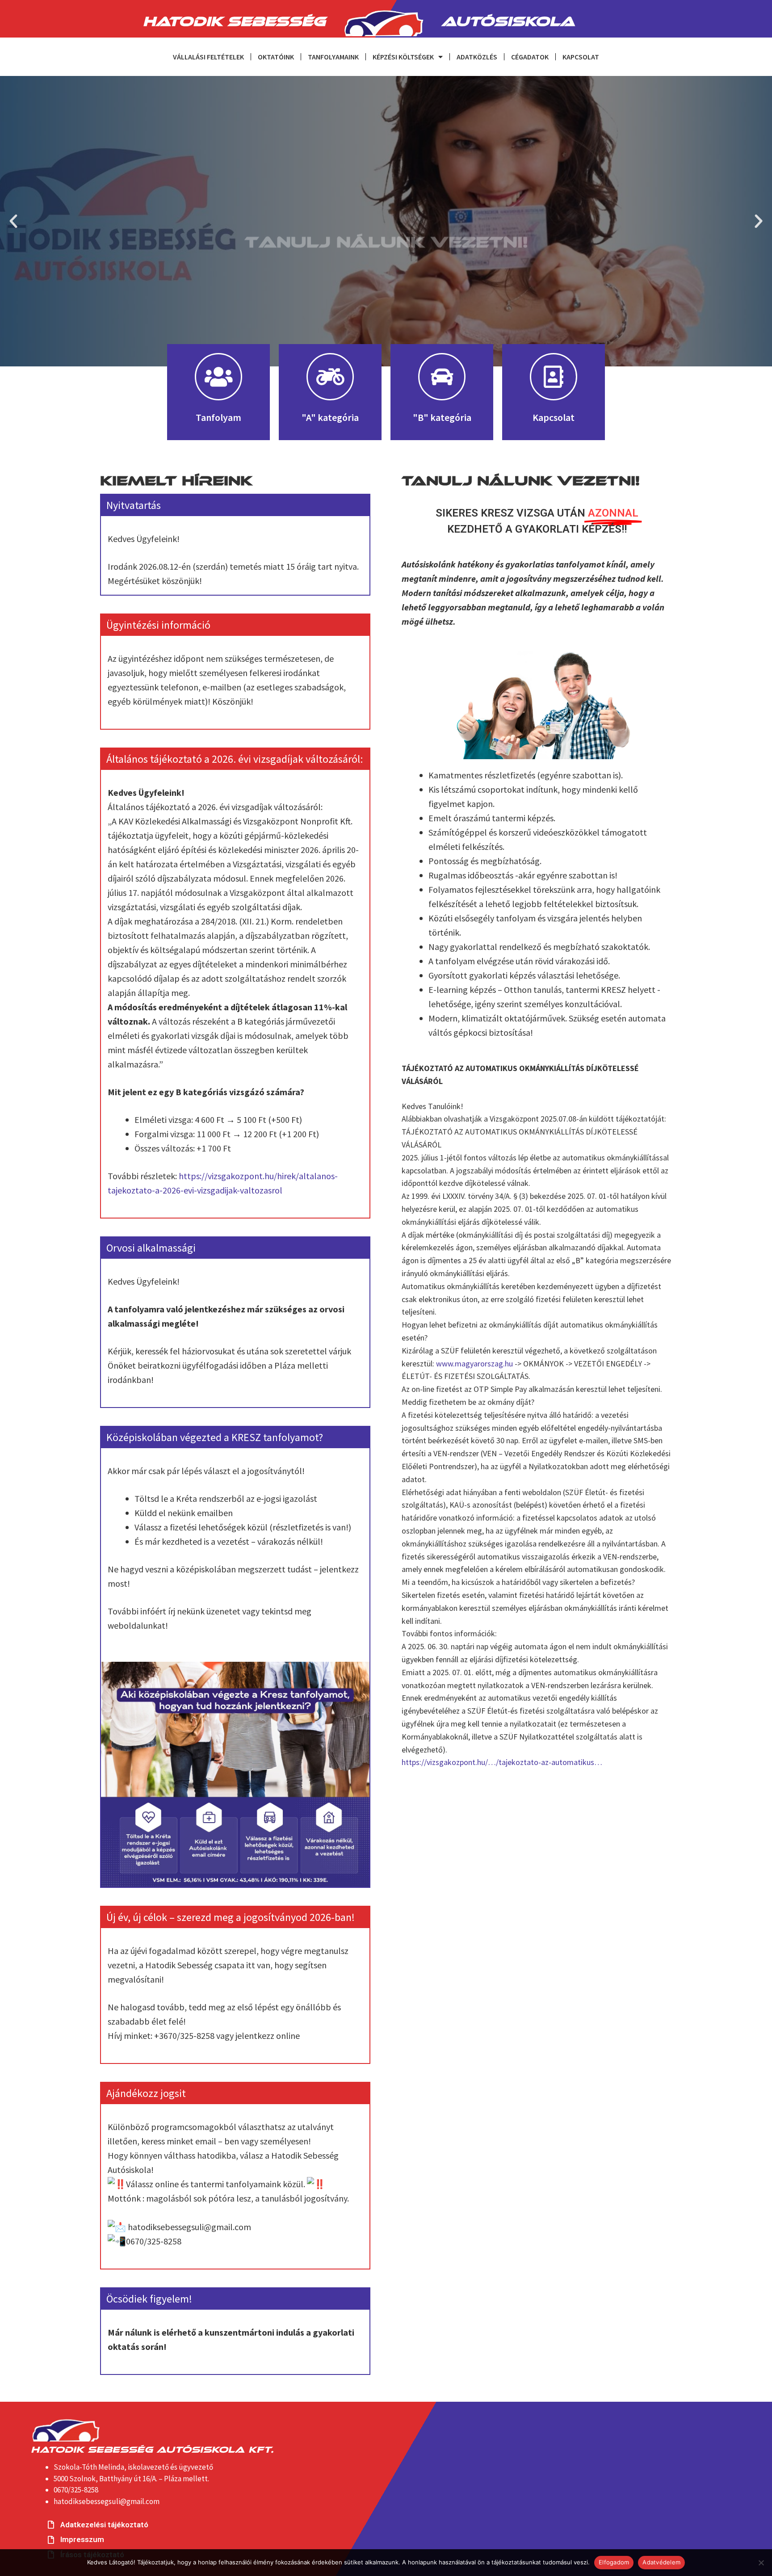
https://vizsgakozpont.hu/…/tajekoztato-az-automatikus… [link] (502, 1762)
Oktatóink (276, 57)
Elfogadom (614, 2562)
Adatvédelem (661, 2562)
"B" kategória (442, 417)
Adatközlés (477, 57)
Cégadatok (530, 57)
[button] (13, 221)
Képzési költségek (403, 57)
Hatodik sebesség (234, 19)
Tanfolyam (218, 417)
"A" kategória (330, 417)
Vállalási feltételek (208, 57)
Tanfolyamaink (333, 57)
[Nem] (761, 2563)
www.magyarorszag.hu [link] (474, 1364)
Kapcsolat (581, 57)
